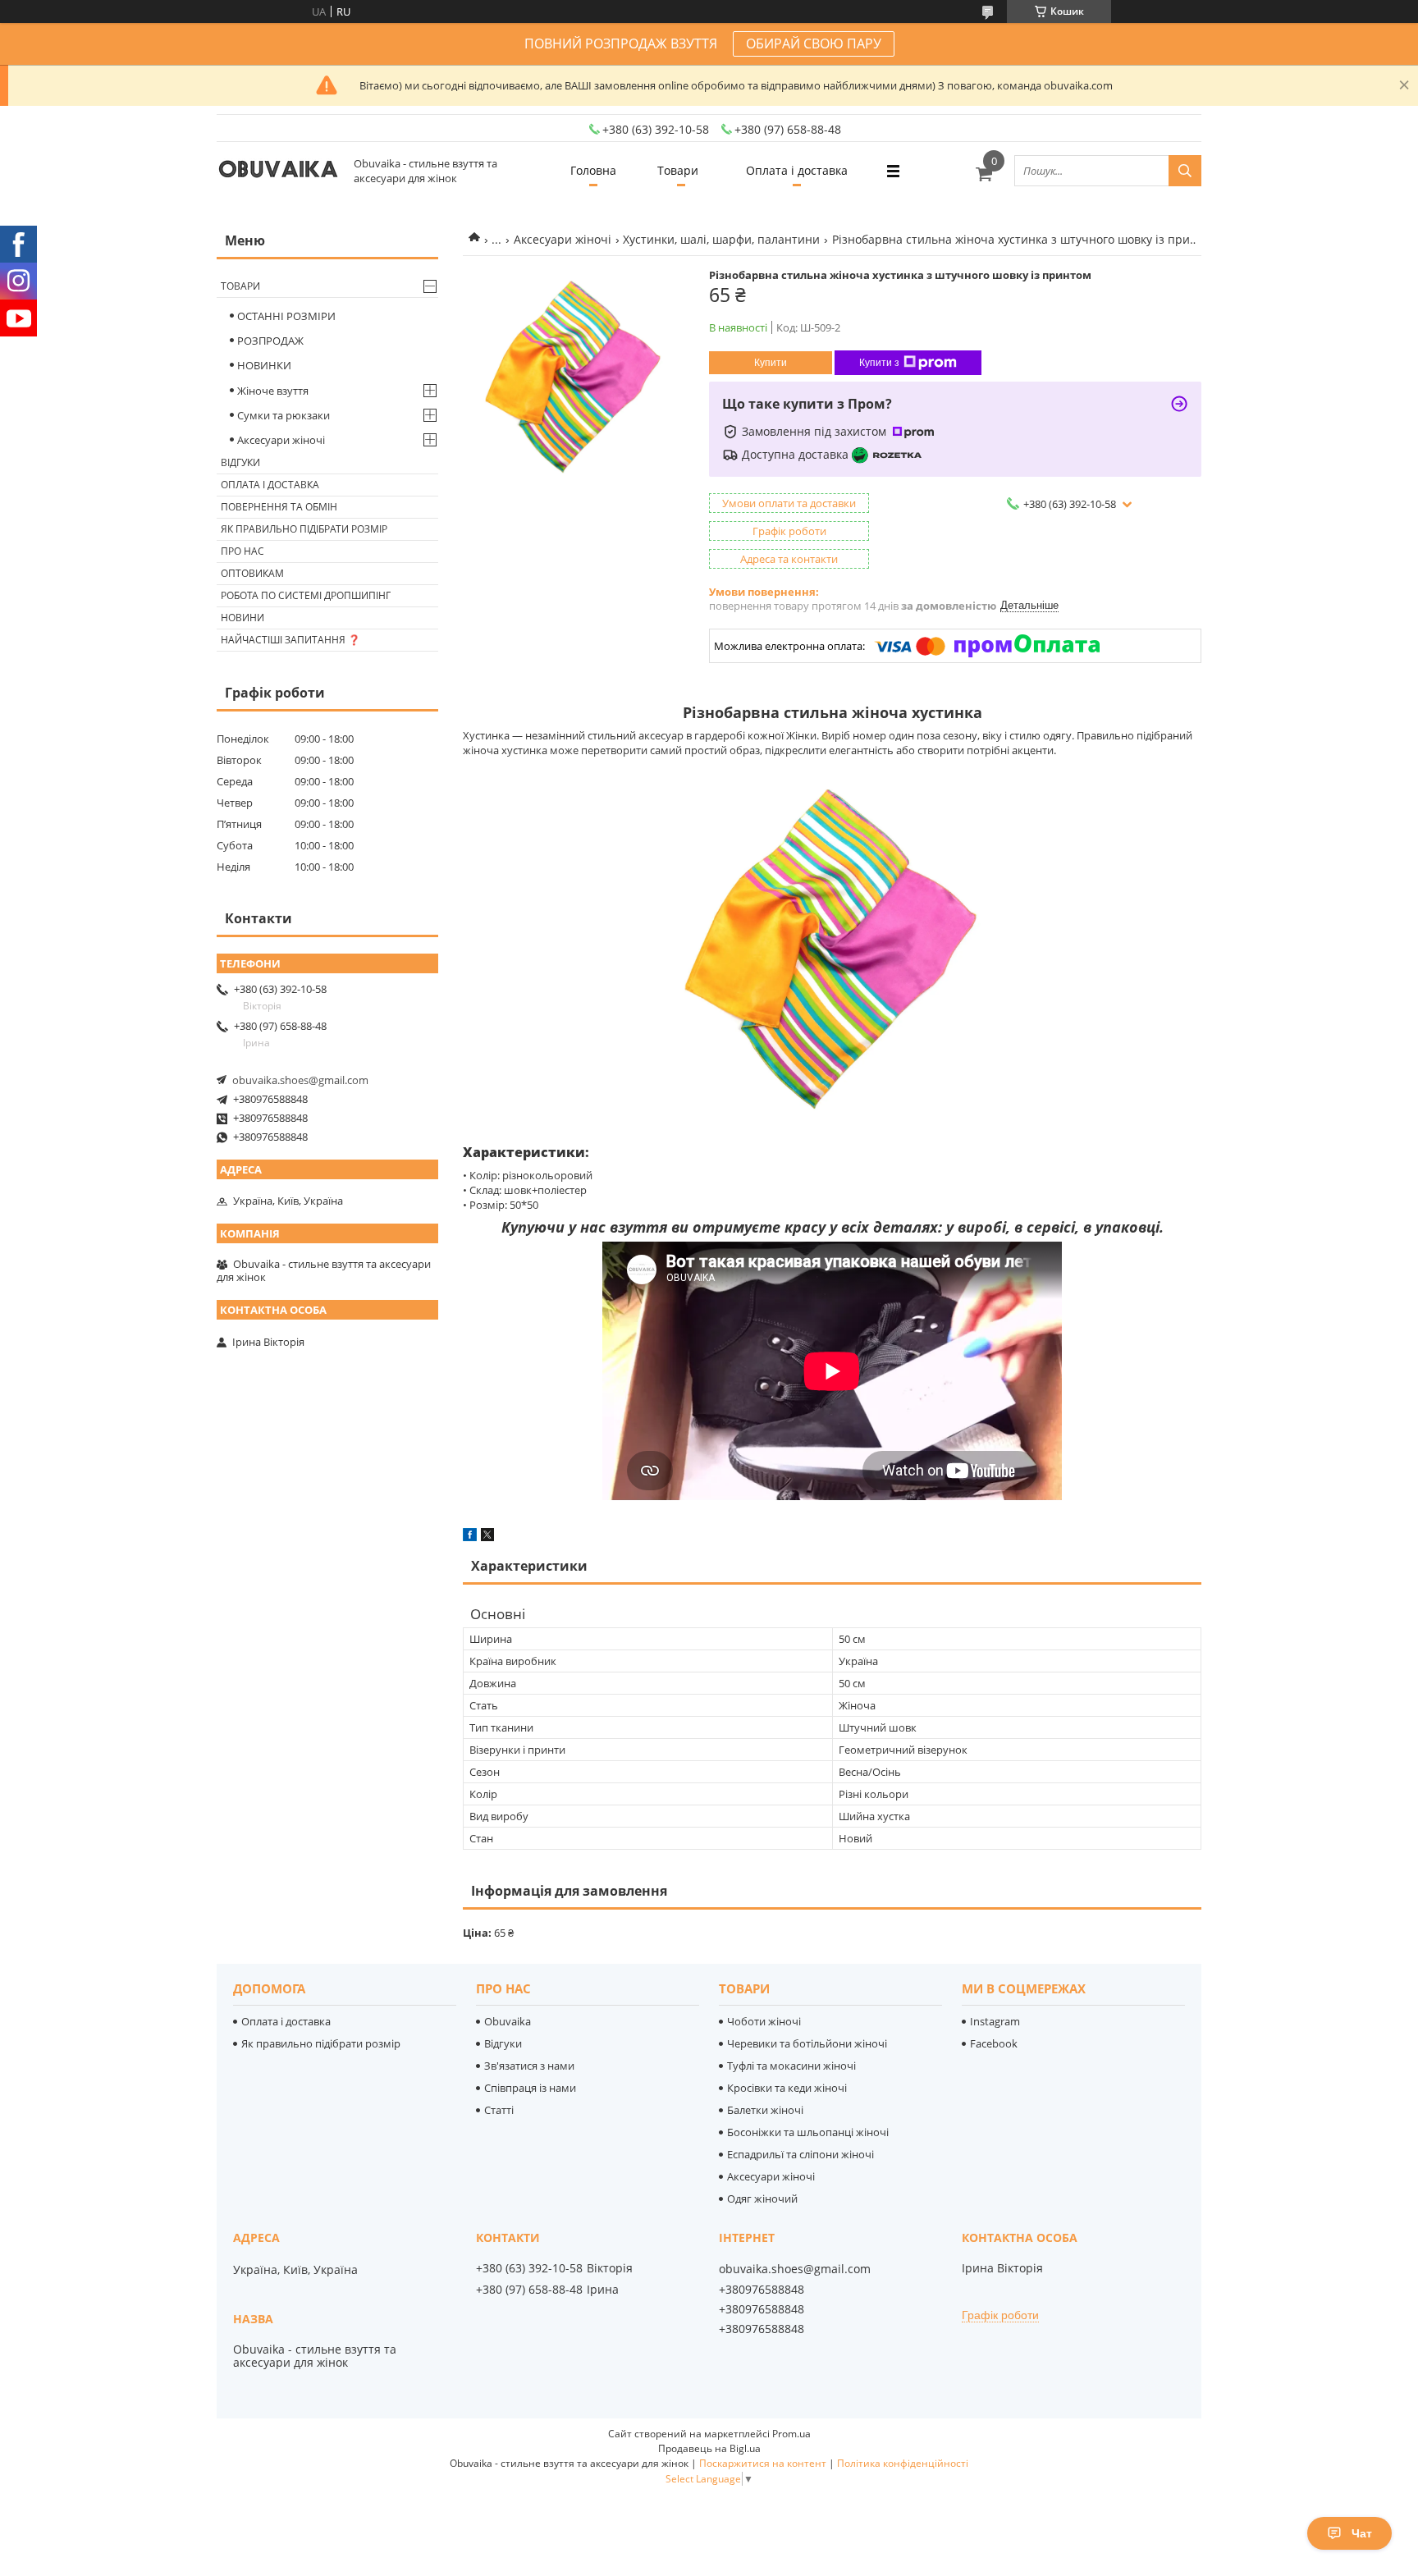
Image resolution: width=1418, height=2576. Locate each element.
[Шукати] (1185, 171)
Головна (593, 170)
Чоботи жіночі (764, 2021)
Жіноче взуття (273, 391)
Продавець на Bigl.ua (709, 2448)
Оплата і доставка (797, 170)
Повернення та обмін (279, 507)
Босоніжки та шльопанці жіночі (808, 2132)
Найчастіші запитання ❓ (290, 640)
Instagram (995, 2021)
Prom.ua (791, 2434)
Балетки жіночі (765, 2110)
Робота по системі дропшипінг (306, 595)
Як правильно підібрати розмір (304, 529)
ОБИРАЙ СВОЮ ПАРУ (814, 43)
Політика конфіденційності (903, 2463)
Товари (678, 170)
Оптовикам (252, 573)
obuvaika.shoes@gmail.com (300, 1080)
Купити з (879, 363)
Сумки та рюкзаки (284, 415)
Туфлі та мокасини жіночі (791, 2066)
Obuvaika (508, 2021)
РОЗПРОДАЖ (270, 341)
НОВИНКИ (264, 365)
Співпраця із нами (530, 2088)
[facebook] (470, 1537)
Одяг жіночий (762, 2199)
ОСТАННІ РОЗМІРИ (286, 316)
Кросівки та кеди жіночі (787, 2088)
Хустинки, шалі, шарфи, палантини (721, 239)
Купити (771, 363)
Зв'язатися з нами (529, 2066)
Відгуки (240, 462)
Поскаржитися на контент (763, 2463)
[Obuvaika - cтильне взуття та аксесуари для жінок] (278, 171)
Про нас (242, 551)
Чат (1362, 2533)
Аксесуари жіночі (563, 239)
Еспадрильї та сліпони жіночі (800, 2154)
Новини (242, 618)
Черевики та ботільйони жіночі (807, 2043)
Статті (499, 2110)
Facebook (994, 2043)
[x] (487, 1537)
